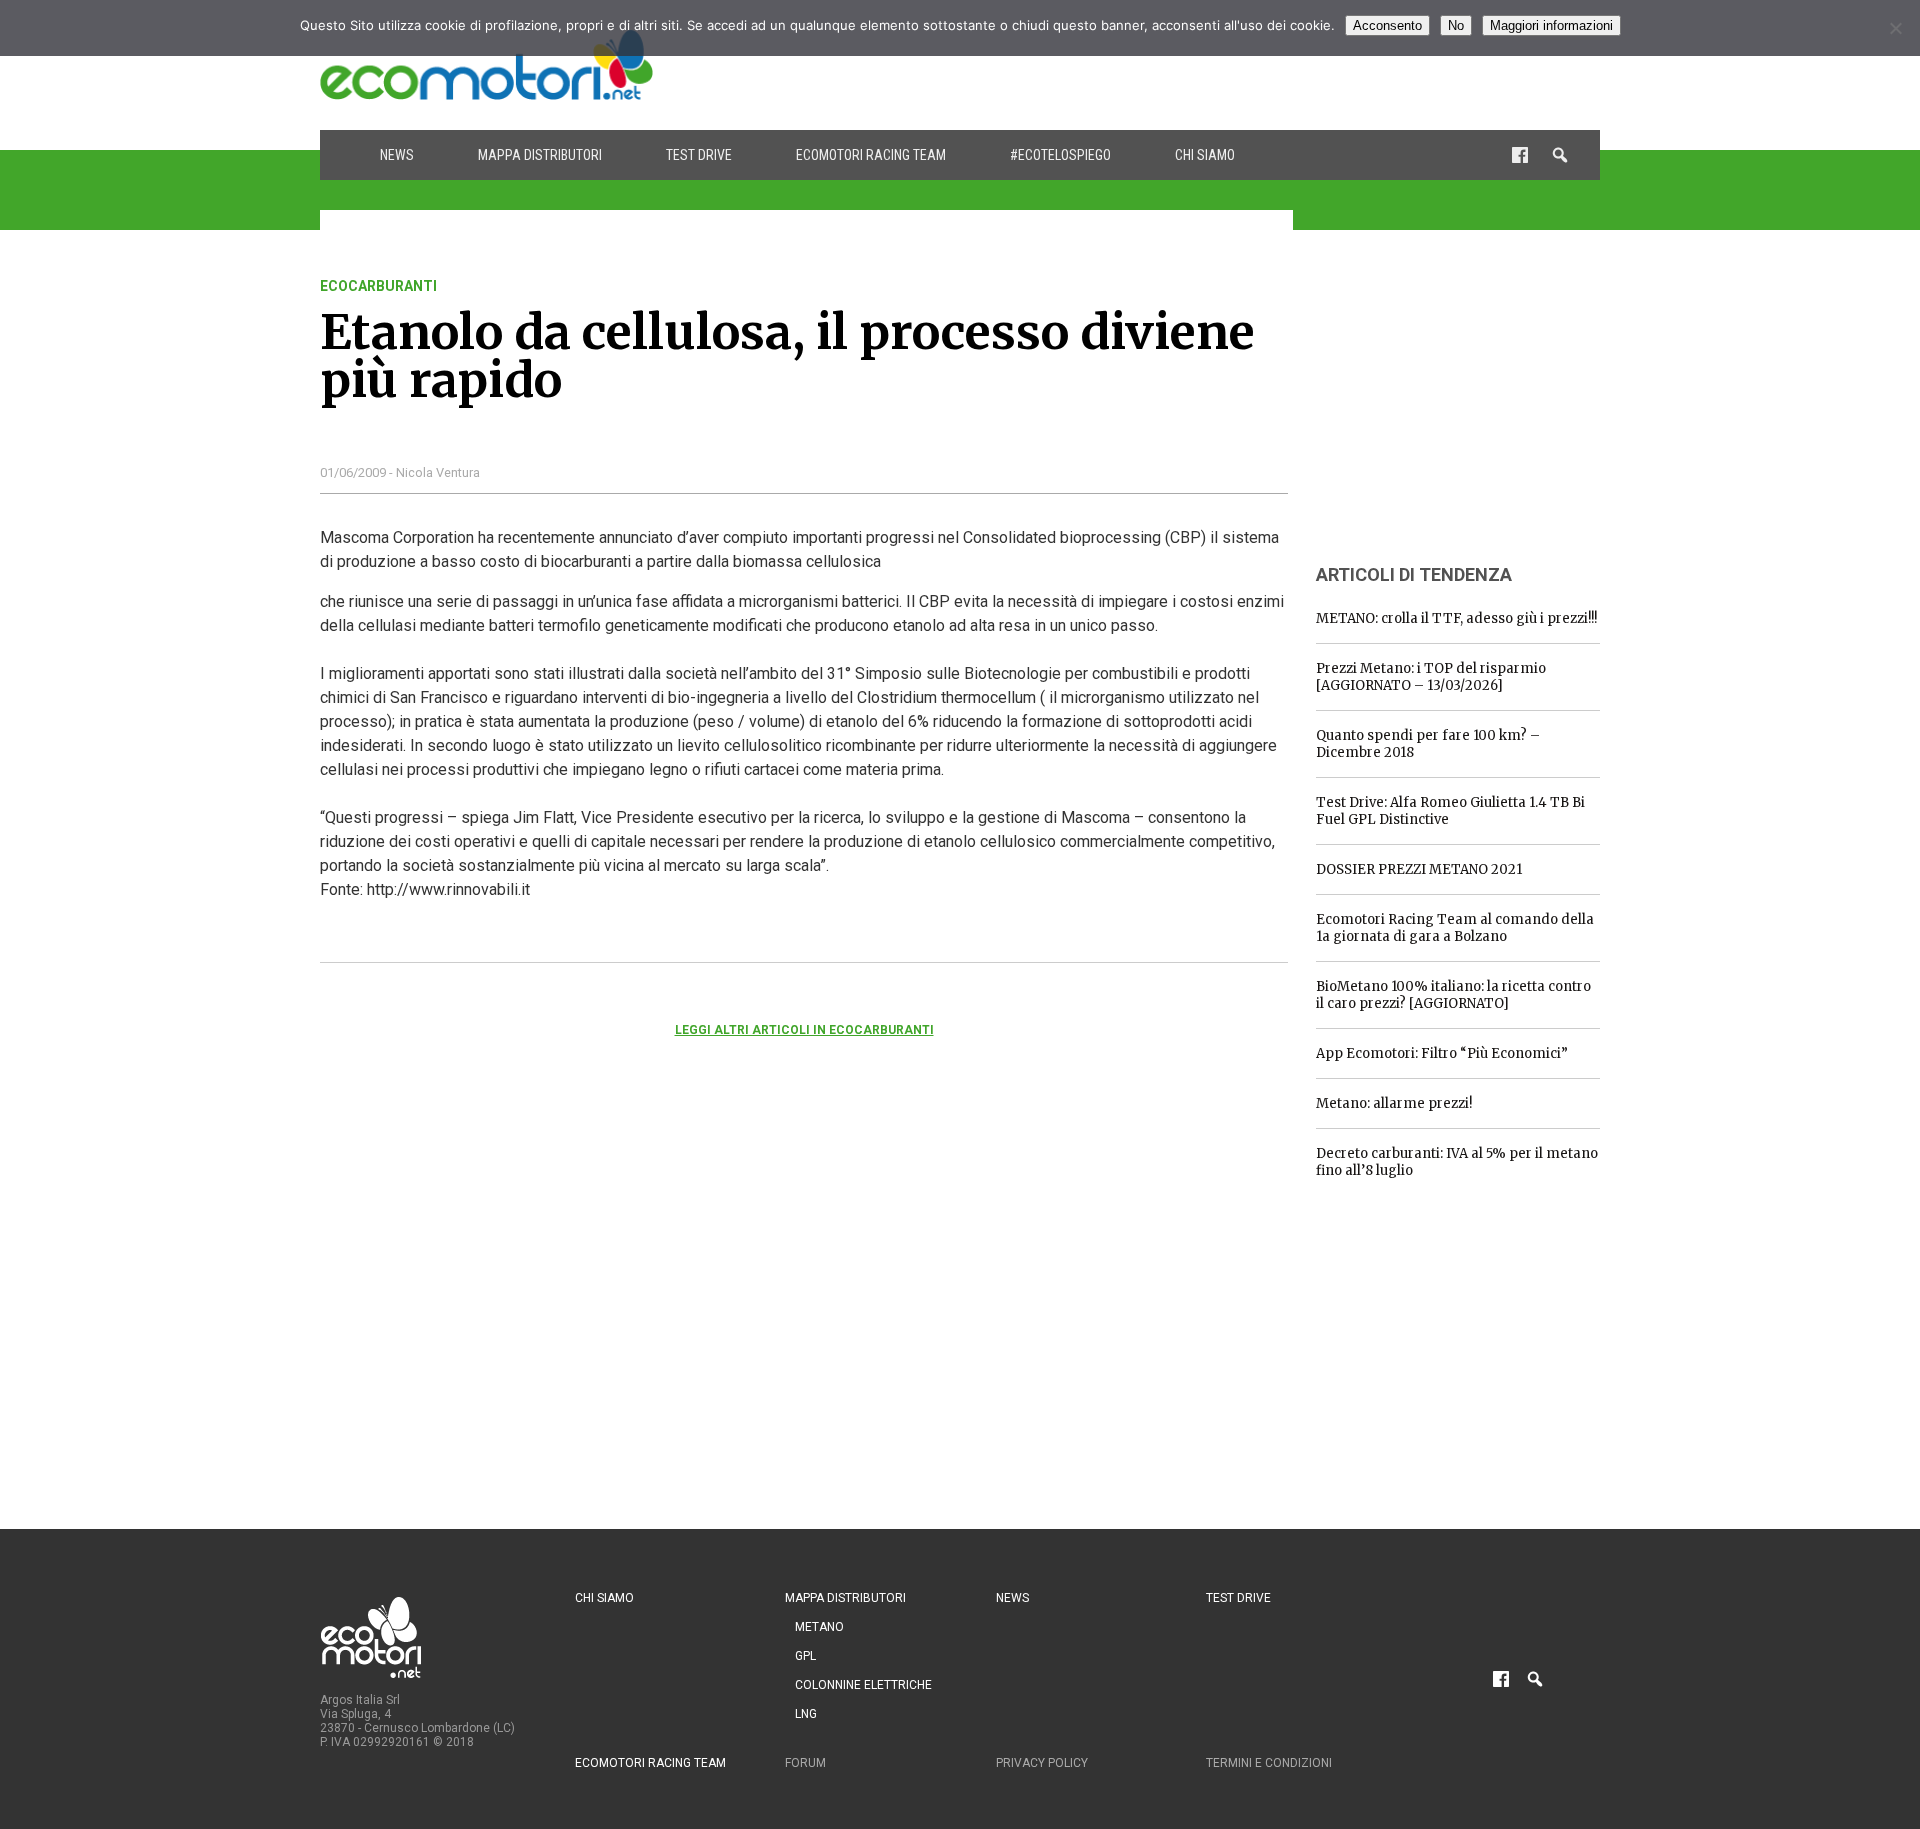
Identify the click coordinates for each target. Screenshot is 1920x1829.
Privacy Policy (1042, 1763)
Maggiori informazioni (1551, 25)
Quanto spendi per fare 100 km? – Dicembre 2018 (1428, 744)
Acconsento (1387, 25)
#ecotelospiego (1060, 155)
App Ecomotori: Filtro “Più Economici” (1442, 1053)
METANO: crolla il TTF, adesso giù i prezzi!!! (1456, 618)
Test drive (699, 155)
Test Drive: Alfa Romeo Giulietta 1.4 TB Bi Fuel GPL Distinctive (1450, 811)
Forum (805, 1763)
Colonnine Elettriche (863, 1685)
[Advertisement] (1236, 65)
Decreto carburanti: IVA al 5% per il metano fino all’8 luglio (1457, 1162)
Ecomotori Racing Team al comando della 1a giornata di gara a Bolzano (1455, 928)
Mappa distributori (540, 155)
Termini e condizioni (1269, 1763)
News (397, 155)
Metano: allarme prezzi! (1394, 1103)
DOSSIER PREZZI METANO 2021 (1419, 869)
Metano (819, 1627)
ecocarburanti (378, 286)
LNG (806, 1714)
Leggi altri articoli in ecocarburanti (804, 1030)
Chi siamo (1205, 155)
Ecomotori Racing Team (871, 155)
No (1456, 25)
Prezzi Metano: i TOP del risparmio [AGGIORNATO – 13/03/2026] (1431, 677)
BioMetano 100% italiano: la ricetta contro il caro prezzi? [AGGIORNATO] (1453, 995)
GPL (805, 1656)
